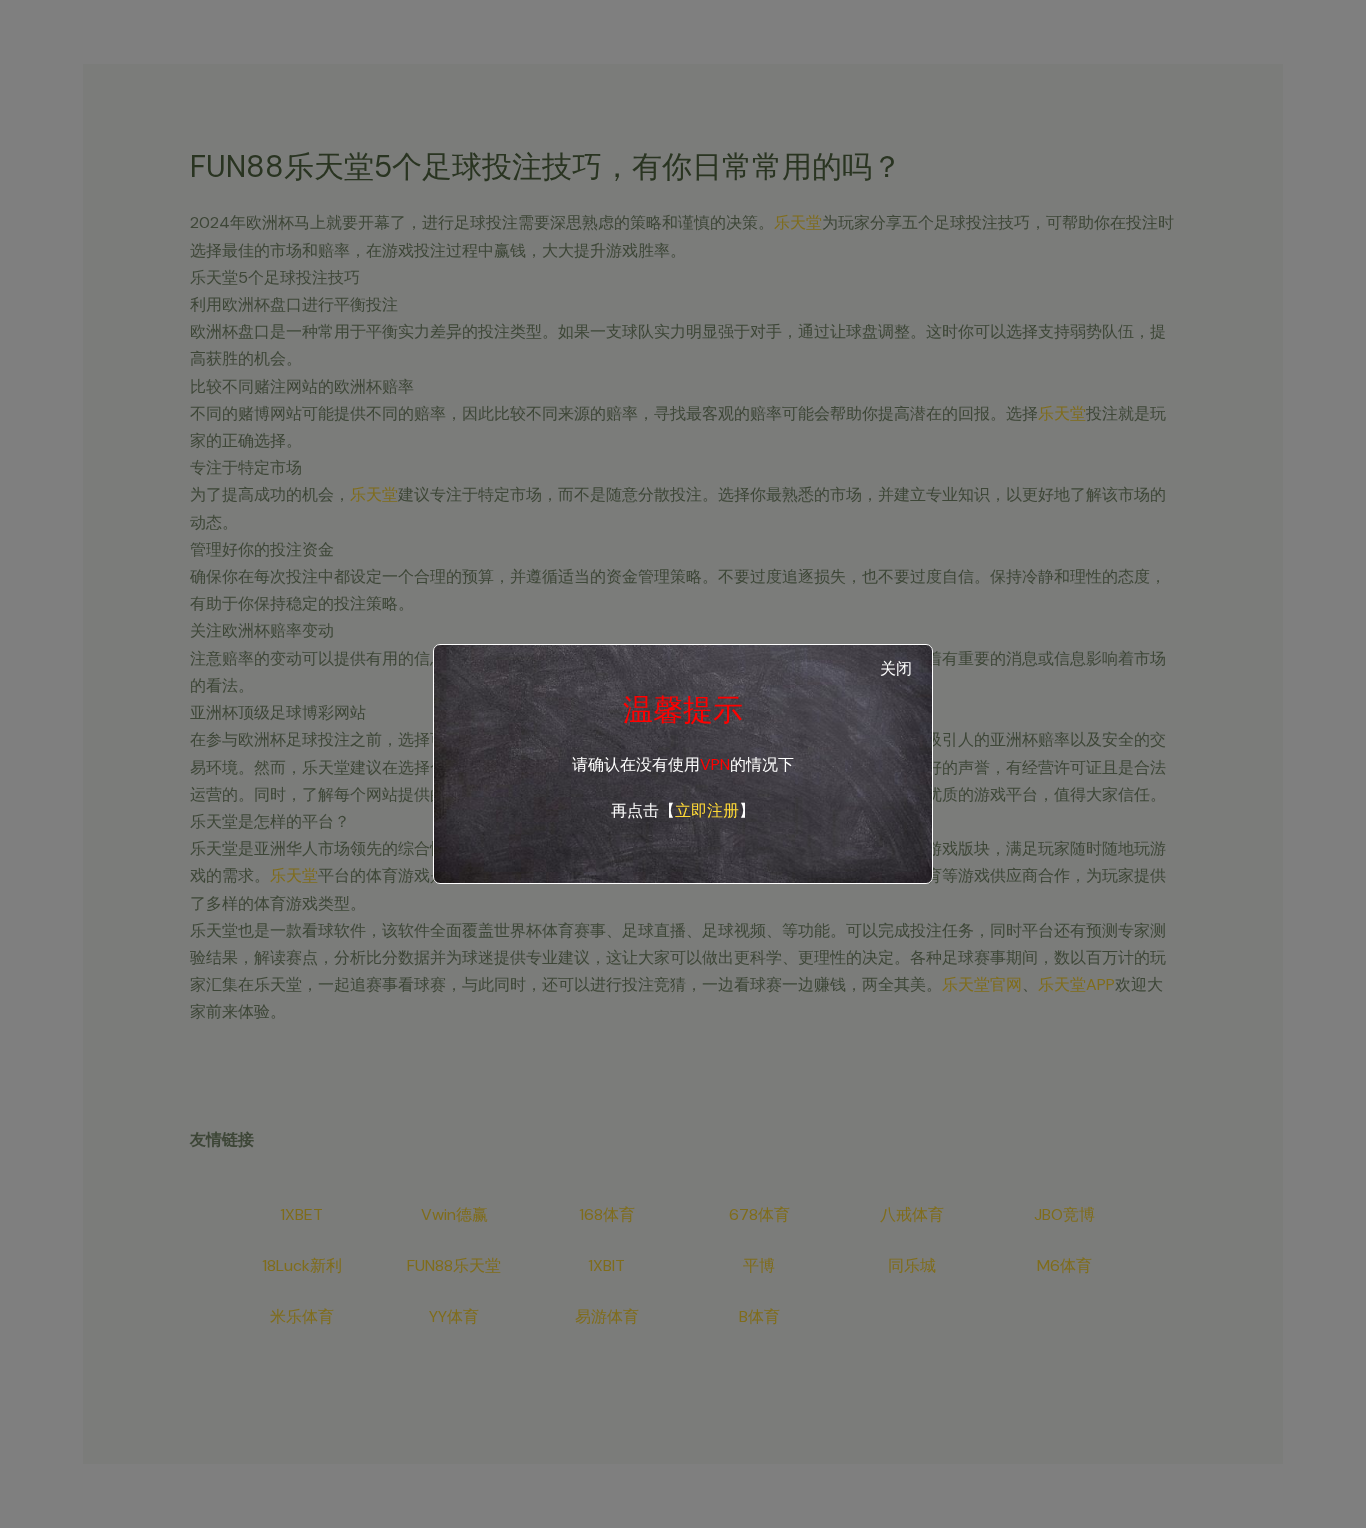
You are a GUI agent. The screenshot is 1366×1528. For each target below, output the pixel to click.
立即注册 (707, 810)
